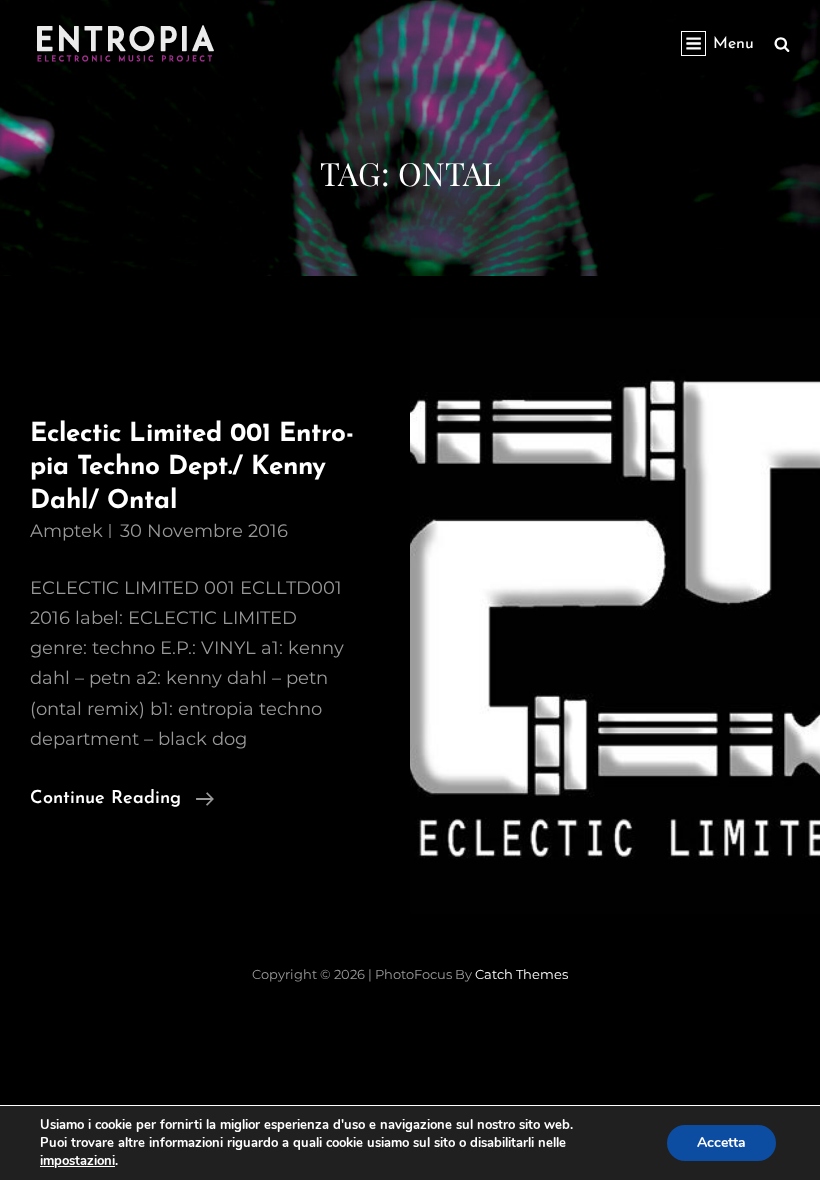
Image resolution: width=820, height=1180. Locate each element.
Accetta (721, 1142)
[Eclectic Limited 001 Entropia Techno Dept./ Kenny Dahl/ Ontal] (615, 616)
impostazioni (77, 1161)
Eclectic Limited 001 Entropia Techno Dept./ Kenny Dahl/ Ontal (192, 468)
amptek (66, 531)
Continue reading (122, 801)
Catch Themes (521, 974)
